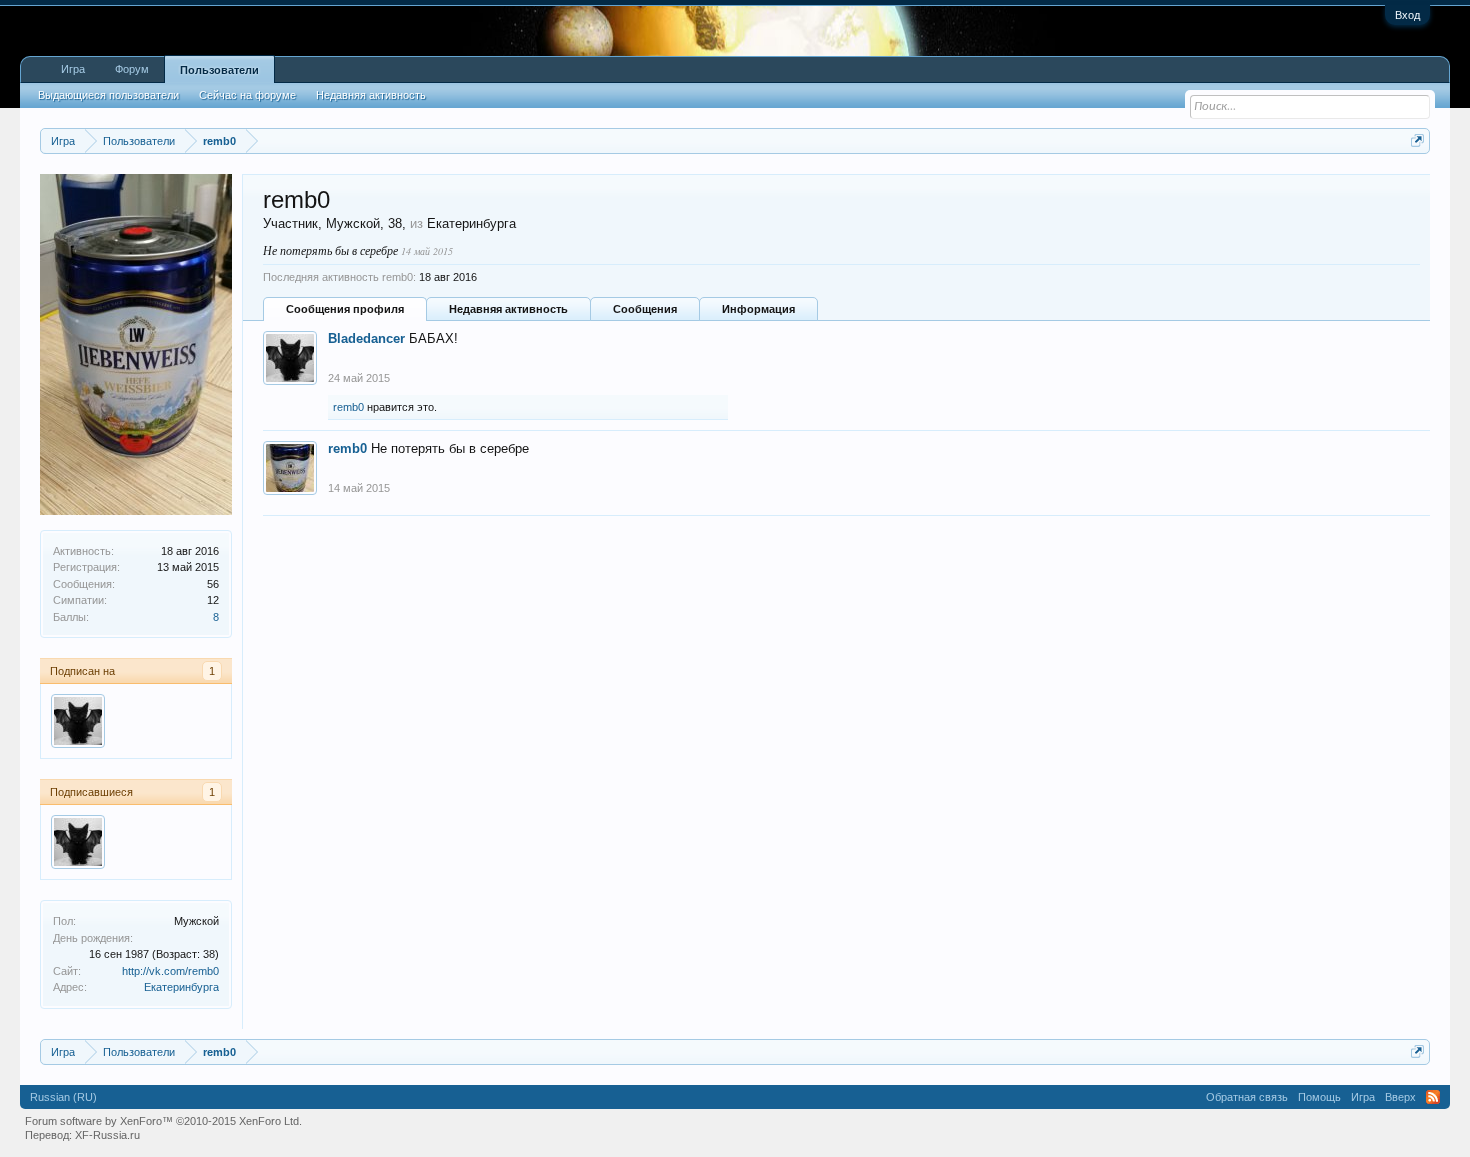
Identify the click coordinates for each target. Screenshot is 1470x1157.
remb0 (348, 407)
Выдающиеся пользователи (108, 95)
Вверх (1400, 1097)
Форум (132, 69)
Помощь (1319, 1097)
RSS (1433, 1097)
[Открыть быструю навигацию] (1417, 140)
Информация (758, 309)
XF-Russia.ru (107, 1135)
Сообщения (645, 309)
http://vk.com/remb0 (170, 971)
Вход (1407, 15)
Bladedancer (366, 338)
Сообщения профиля (345, 309)
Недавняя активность (508, 309)
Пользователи (219, 70)
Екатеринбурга (181, 987)
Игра (73, 69)
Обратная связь (1247, 1097)
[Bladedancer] (78, 721)
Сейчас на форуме (247, 95)
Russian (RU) (63, 1097)
